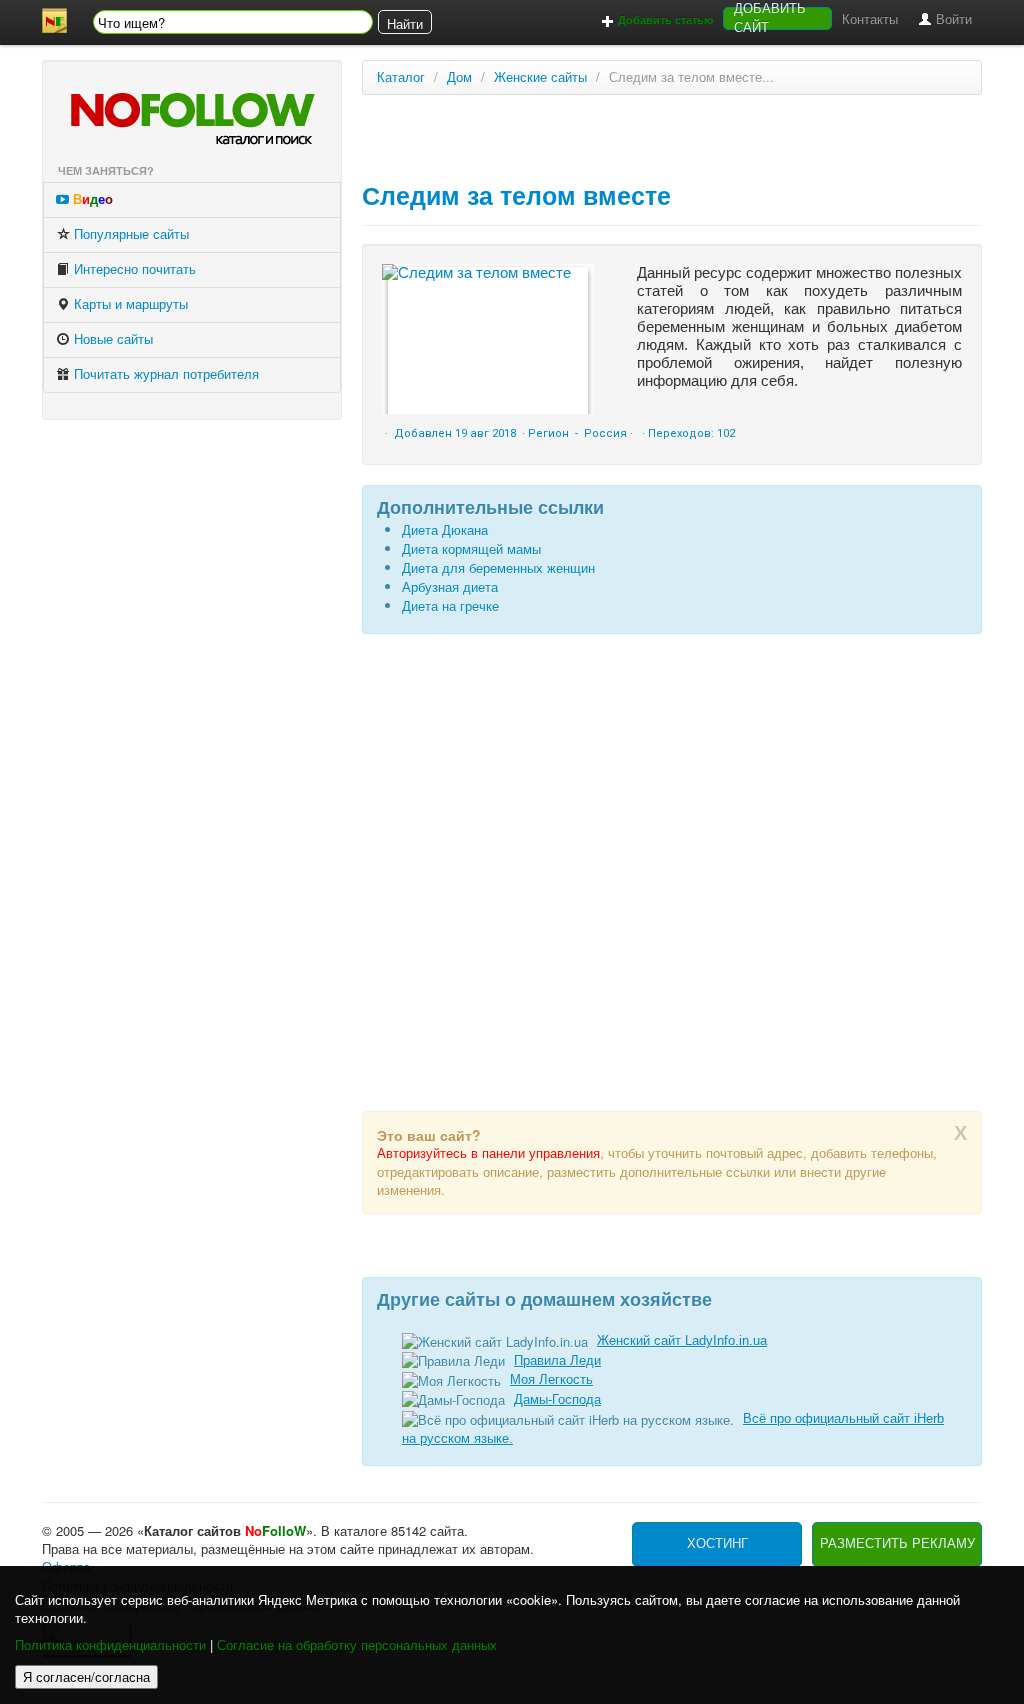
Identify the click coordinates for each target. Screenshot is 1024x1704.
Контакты (870, 19)
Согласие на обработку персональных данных (357, 1645)
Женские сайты (540, 77)
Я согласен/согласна (86, 1676)
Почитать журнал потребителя (164, 374)
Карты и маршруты (129, 304)
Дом (459, 77)
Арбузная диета (450, 587)
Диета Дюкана (445, 530)
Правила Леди (557, 1360)
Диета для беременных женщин (498, 568)
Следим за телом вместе (516, 196)
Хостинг (717, 1543)
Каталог (401, 77)
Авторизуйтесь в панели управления (488, 1153)
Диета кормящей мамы (471, 549)
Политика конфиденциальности (110, 1645)
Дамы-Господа (557, 1399)
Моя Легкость (551, 1379)
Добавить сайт (770, 18)
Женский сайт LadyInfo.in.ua (682, 1340)
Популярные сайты (129, 234)
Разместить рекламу (897, 1543)
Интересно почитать (133, 269)
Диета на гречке (450, 606)
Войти (952, 19)
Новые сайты (111, 339)
